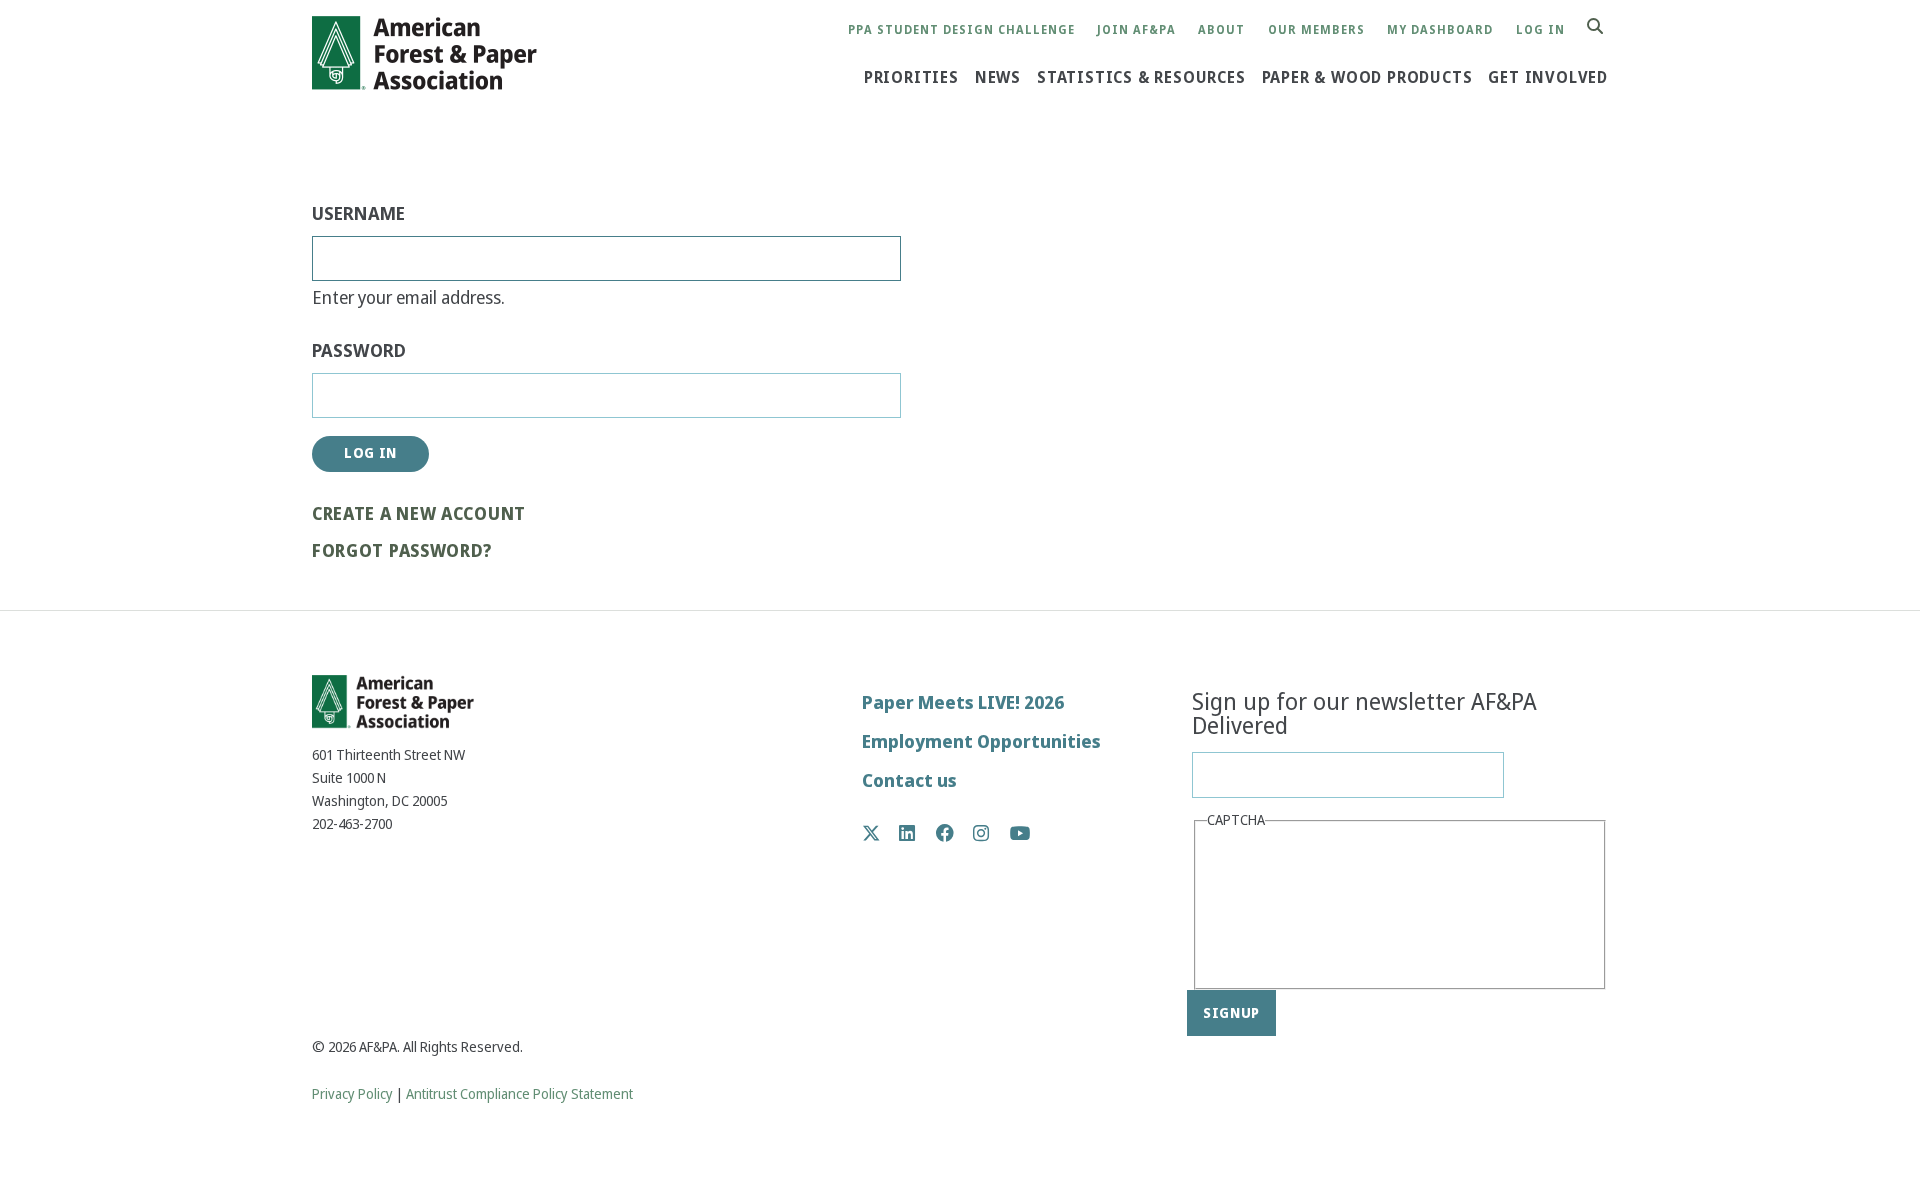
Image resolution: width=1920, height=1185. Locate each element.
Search (1606, 27)
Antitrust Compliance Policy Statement (519, 1094)
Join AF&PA (1136, 30)
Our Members (1316, 30)
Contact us (909, 780)
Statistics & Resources (1141, 78)
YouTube (1020, 834)
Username (358, 213)
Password (359, 350)
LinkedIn (917, 833)
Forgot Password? (402, 551)
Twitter (881, 833)
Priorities (911, 78)
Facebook (955, 833)
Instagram (991, 833)
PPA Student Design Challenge (961, 30)
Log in (1540, 30)
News (998, 78)
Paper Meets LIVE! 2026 (963, 702)
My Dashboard (1440, 30)
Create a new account (419, 514)
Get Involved (1548, 78)
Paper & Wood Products (1367, 78)
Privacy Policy (352, 1094)
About (1221, 30)
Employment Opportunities (981, 741)
